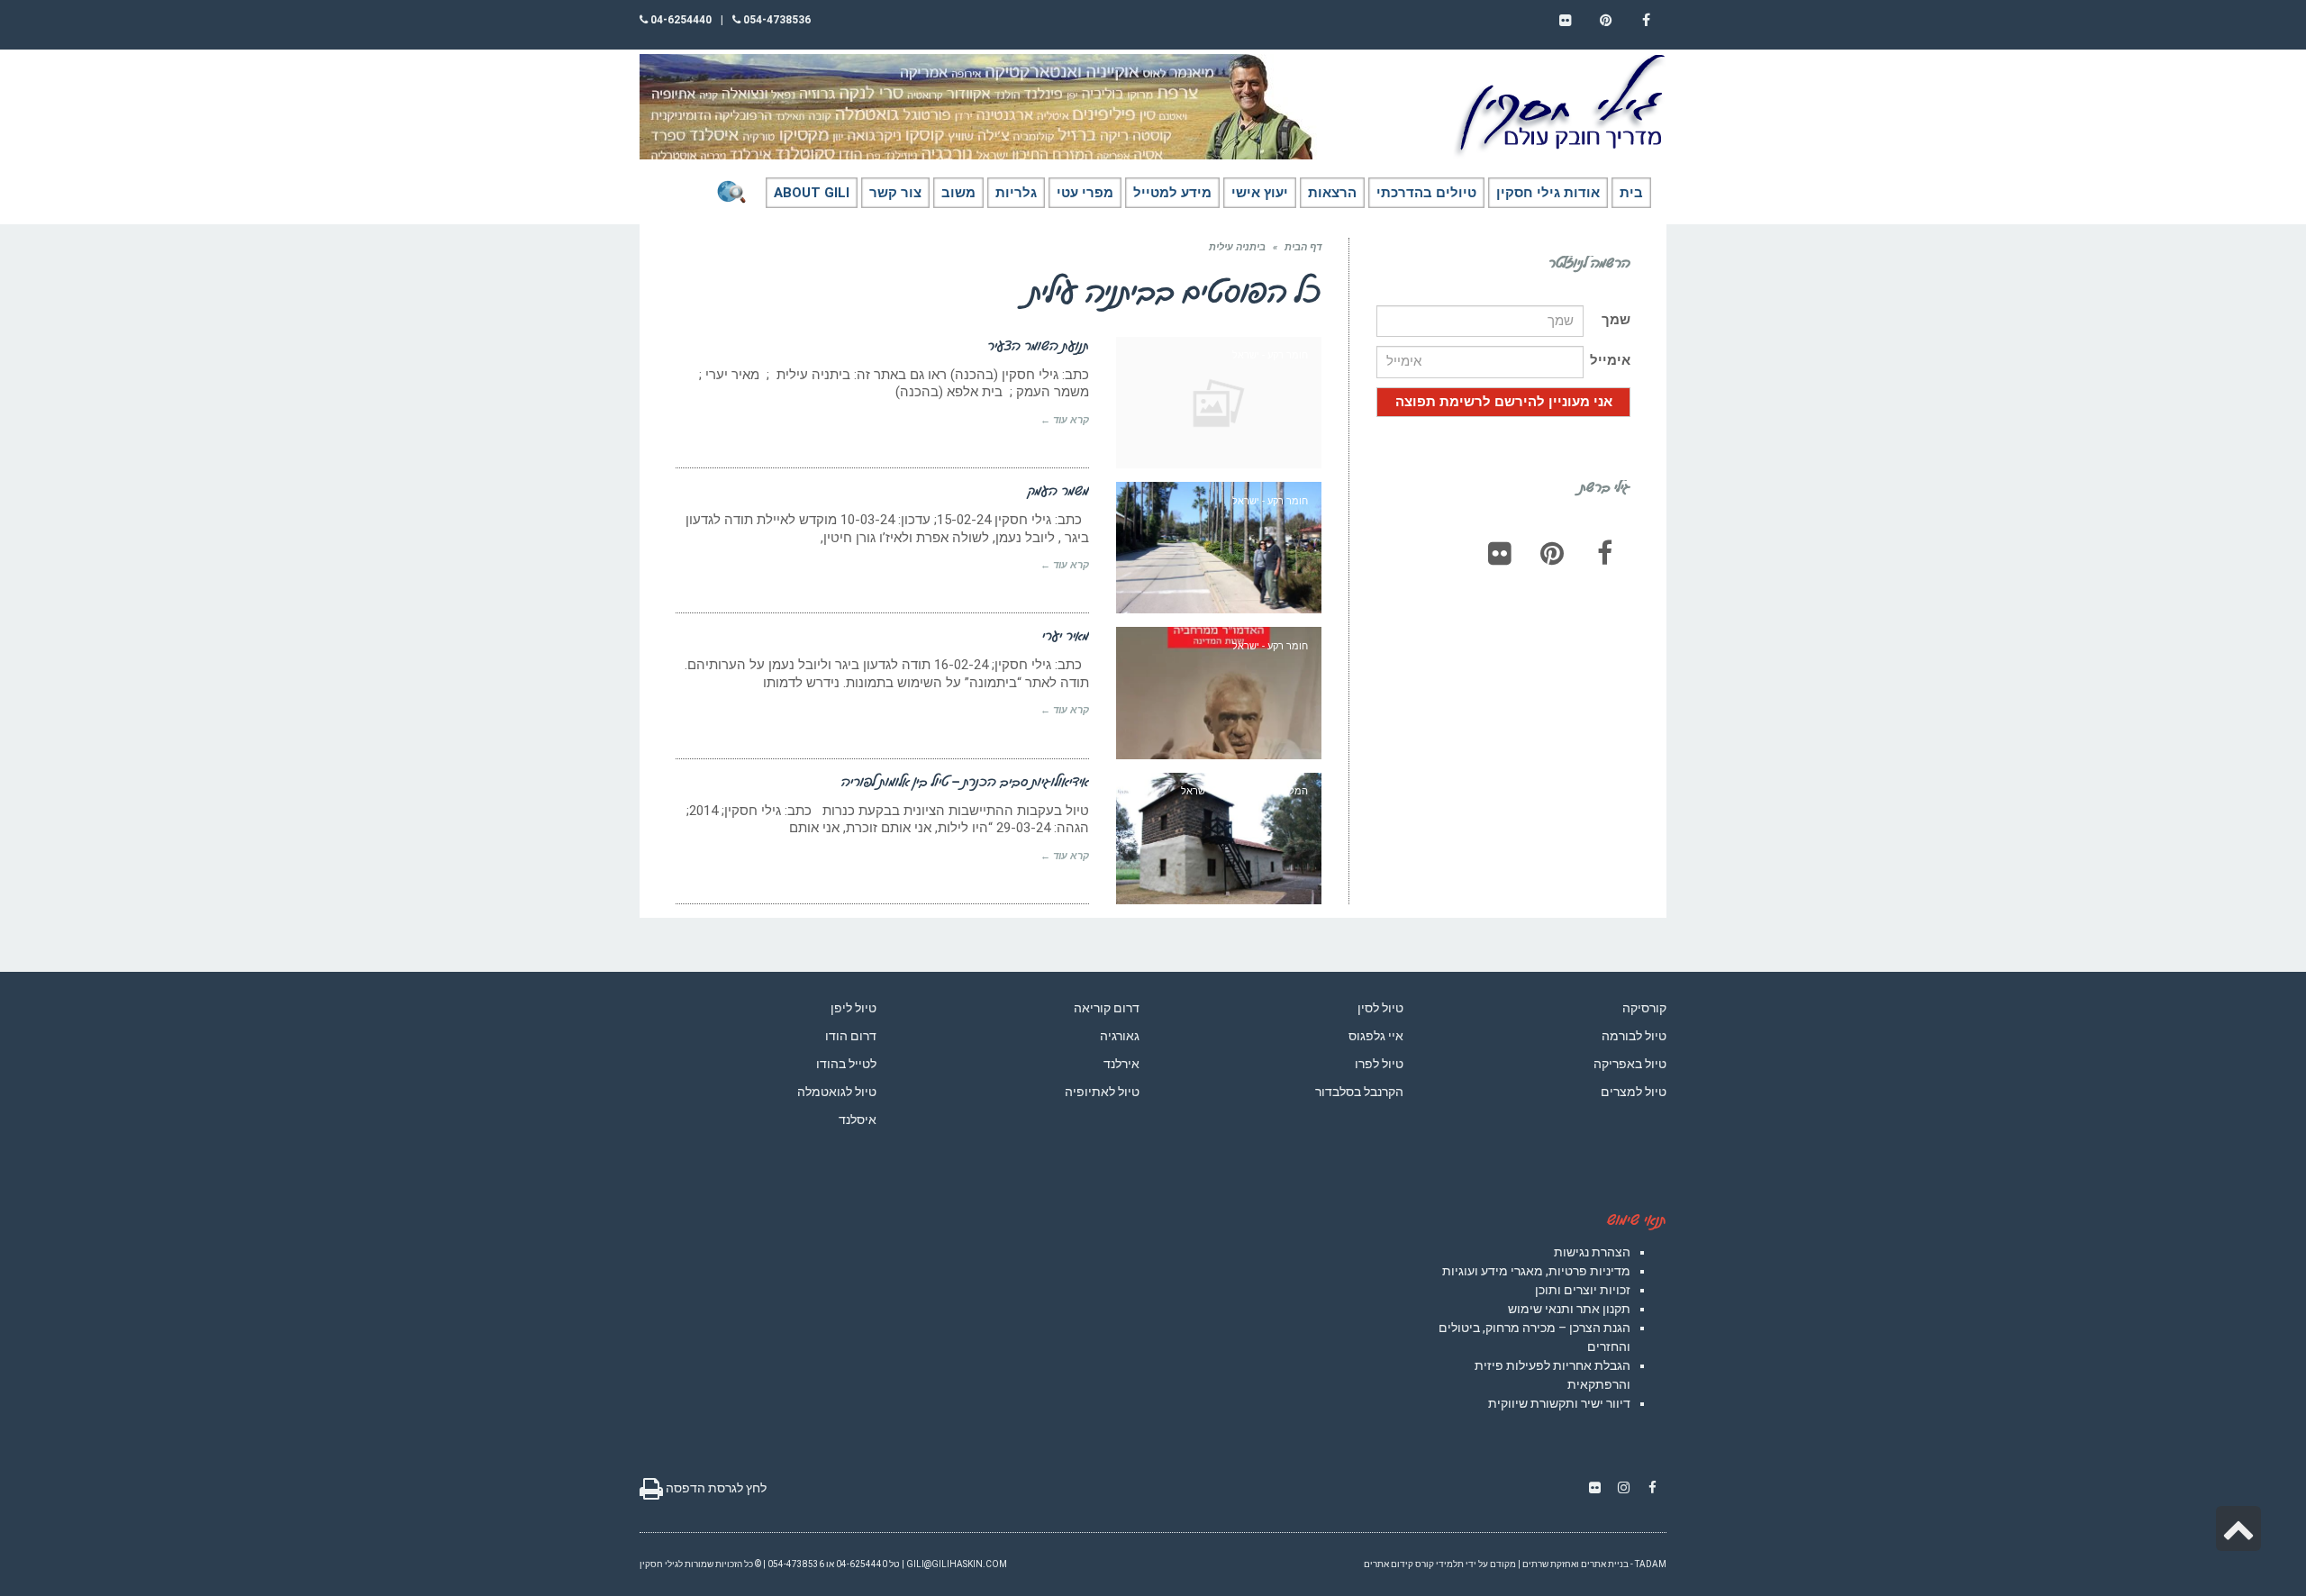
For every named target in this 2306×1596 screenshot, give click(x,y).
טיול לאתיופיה (1102, 1092)
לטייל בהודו (846, 1064)
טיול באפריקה (1630, 1064)
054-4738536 (776, 20)
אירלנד (1121, 1064)
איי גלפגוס (1376, 1036)
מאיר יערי (1066, 635)
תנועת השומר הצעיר (1038, 345)
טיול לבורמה (1634, 1036)
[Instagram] (1623, 1488)
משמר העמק (1058, 490)
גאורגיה (1120, 1036)
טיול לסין (1380, 1008)
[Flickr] (1500, 553)
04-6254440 (680, 20)
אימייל (1610, 360)
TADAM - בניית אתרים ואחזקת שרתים (1594, 1564)
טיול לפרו (1379, 1064)
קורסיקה (1644, 1008)
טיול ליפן (853, 1008)
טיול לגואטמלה (837, 1092)
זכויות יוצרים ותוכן (1583, 1290)
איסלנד (858, 1120)
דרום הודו (851, 1036)
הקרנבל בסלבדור (1359, 1092)
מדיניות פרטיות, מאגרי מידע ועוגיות (1536, 1271)
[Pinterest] (1552, 553)
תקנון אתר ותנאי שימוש (1569, 1309)
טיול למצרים (1634, 1092)
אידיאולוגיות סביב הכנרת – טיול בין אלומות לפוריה (965, 781)
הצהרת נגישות (1592, 1252)
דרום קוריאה (1107, 1008)
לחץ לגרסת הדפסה (715, 1488)
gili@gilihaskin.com (957, 1564)
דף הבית (1303, 247)
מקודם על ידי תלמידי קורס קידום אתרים (1440, 1564)
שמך (1616, 320)
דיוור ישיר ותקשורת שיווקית (1559, 1403)
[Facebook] (1604, 553)
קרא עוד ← (1065, 420)
